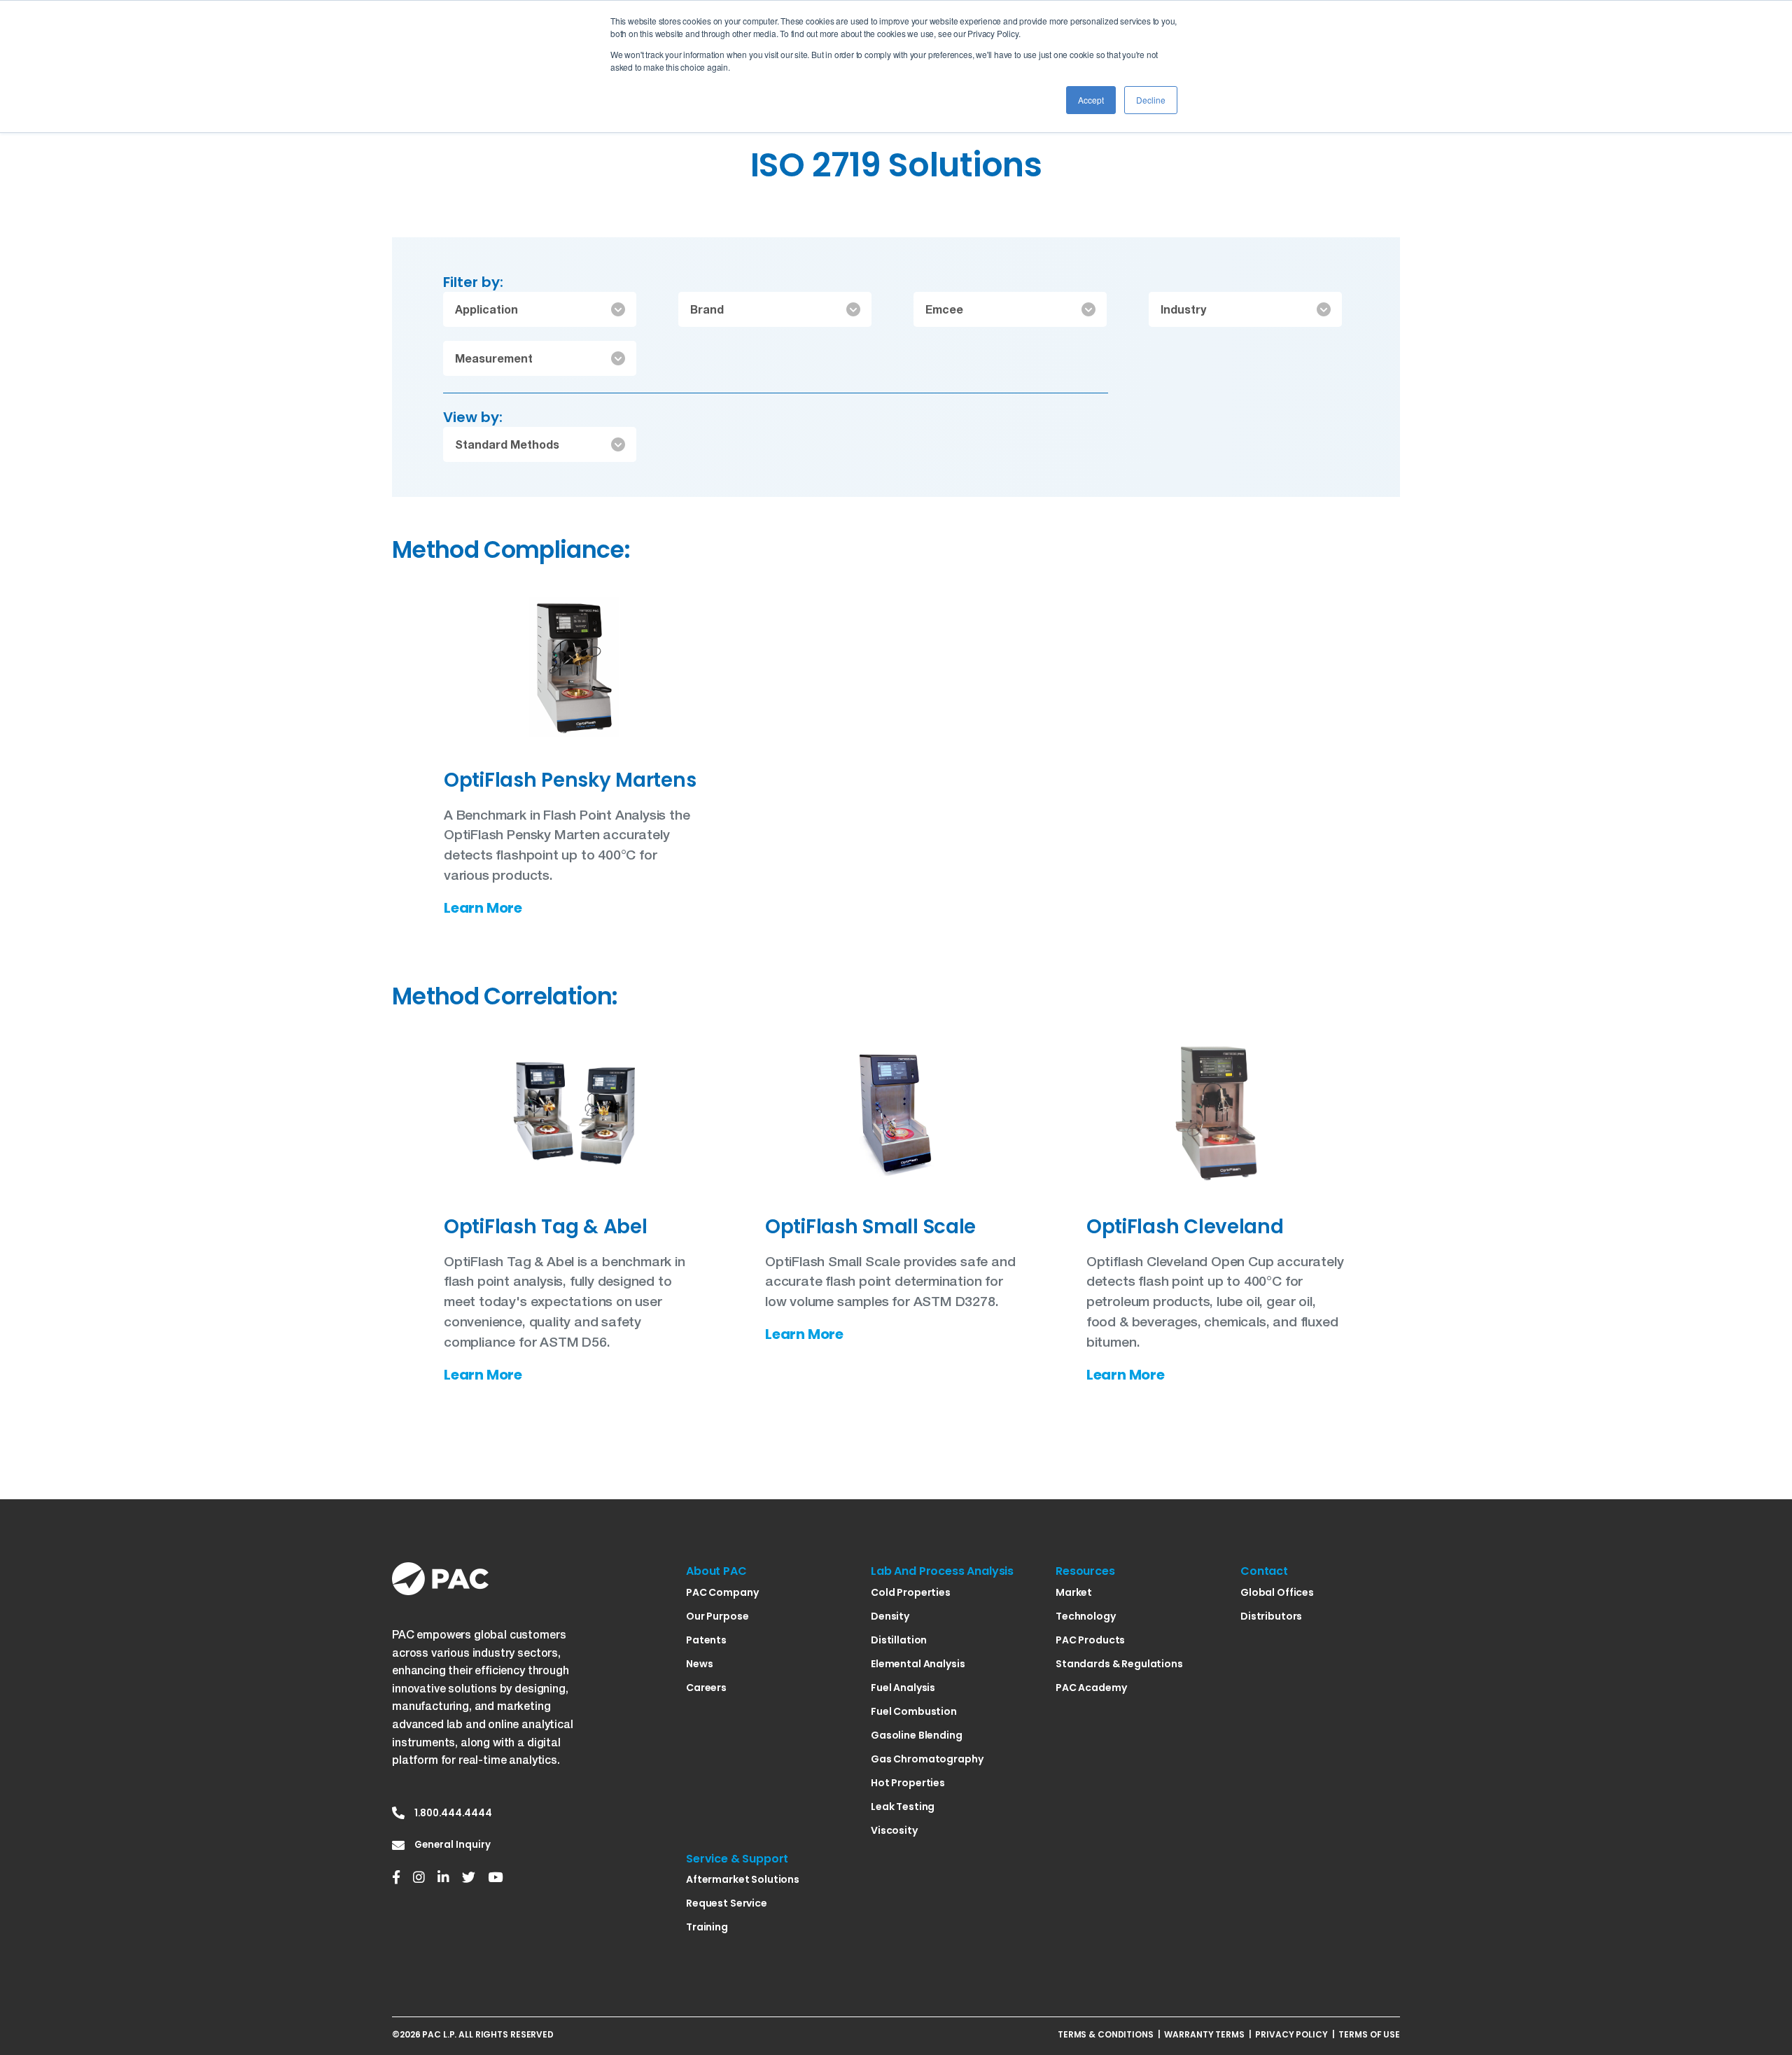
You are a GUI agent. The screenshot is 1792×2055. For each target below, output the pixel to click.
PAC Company (722, 1592)
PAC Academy (1091, 1688)
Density (890, 1616)
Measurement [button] (494, 358)
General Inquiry (453, 1845)
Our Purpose (717, 1616)
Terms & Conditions (1106, 2034)
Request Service (727, 1903)
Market (1074, 1592)
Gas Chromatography (927, 1759)
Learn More (483, 909)
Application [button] (486, 309)
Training (707, 1927)
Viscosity (894, 1830)
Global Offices (1277, 1592)
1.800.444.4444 (453, 1813)
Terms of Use (1369, 2034)
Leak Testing (903, 1807)
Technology (1086, 1616)
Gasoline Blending (917, 1735)
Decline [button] (1151, 100)
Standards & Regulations (1119, 1664)
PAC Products (1090, 1640)
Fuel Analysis (903, 1688)
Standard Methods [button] (507, 444)
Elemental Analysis (918, 1664)
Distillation (899, 1640)
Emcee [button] (944, 309)
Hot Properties (908, 1783)
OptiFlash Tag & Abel (545, 1227)
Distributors (1271, 1616)
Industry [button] (1183, 309)
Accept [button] (1091, 100)
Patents (706, 1640)
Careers (706, 1688)
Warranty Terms (1204, 2034)
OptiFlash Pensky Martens (570, 780)
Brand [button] (707, 309)
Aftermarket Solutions (743, 1879)
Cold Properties (911, 1592)
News (699, 1664)
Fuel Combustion (914, 1711)
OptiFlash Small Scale (870, 1227)
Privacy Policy (1291, 2034)
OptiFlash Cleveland (1185, 1227)
